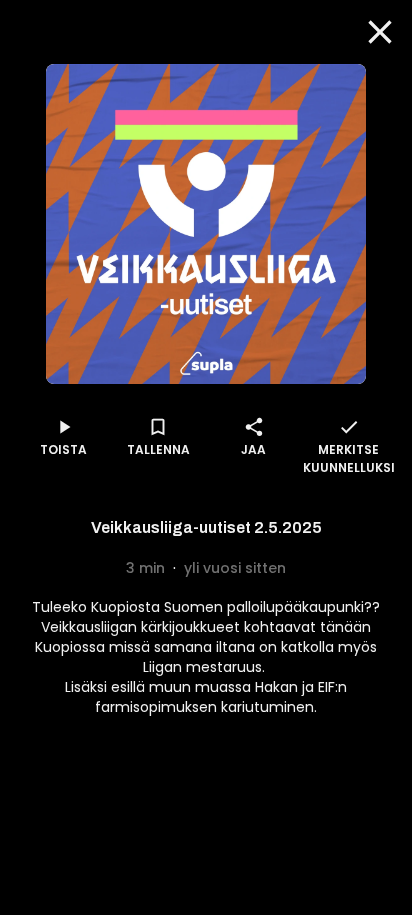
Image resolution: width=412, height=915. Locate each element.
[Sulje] (380, 32)
